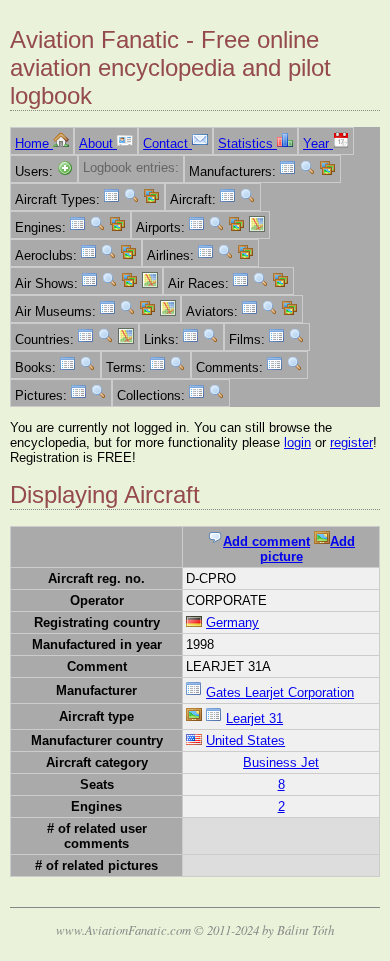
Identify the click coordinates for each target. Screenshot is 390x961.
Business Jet (281, 762)
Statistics (247, 143)
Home (34, 143)
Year (318, 143)
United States (245, 740)
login (297, 442)
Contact (167, 143)
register (351, 442)
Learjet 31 (254, 718)
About (98, 143)
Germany (232, 622)
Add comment (266, 541)
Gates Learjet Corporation (280, 692)
